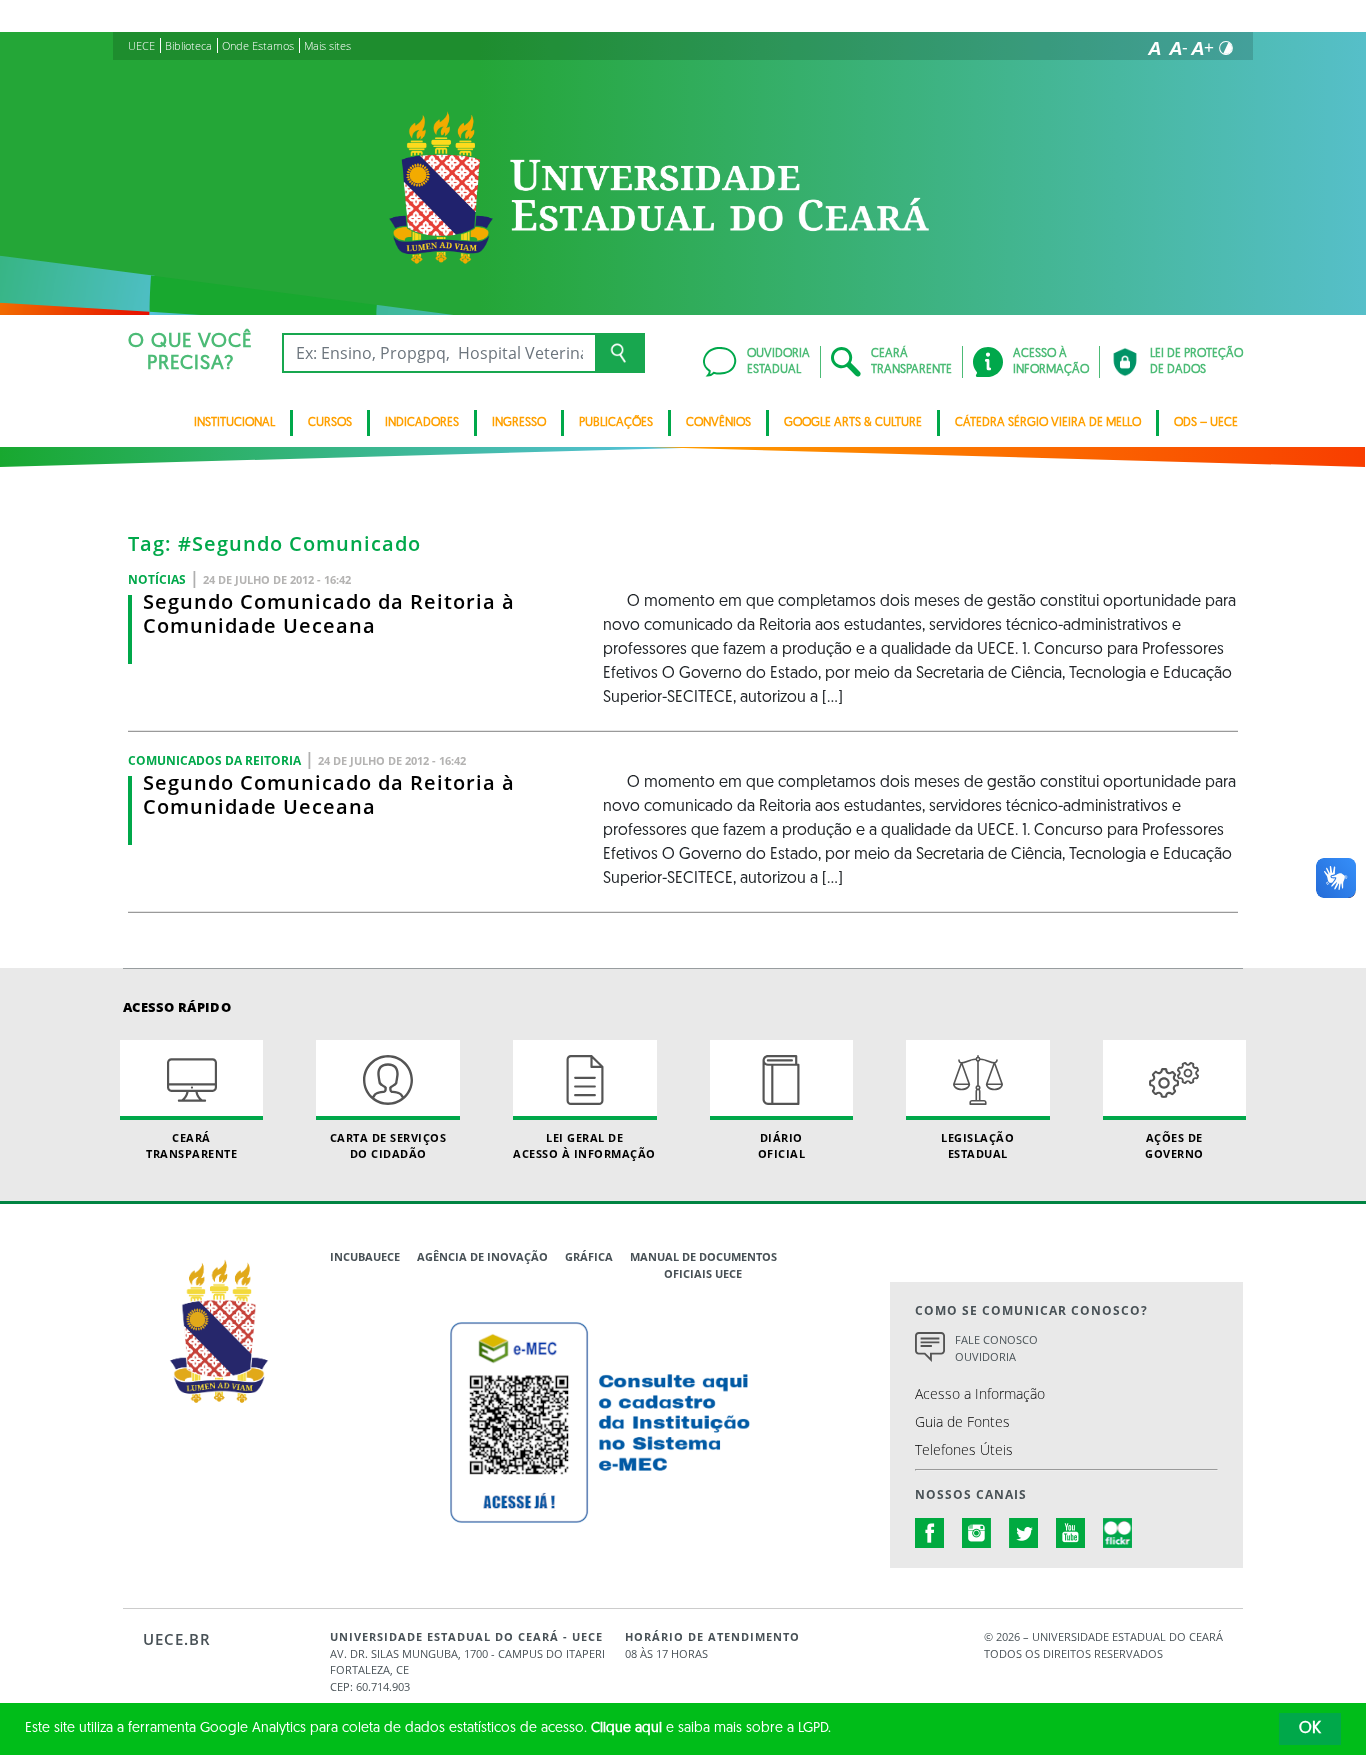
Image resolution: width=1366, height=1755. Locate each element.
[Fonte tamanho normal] (1154, 48)
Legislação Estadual (977, 1145)
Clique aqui (626, 1728)
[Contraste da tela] (1226, 48)
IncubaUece (365, 1256)
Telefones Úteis (964, 1449)
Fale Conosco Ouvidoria (996, 1348)
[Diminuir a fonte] (1178, 48)
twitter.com (1024, 1533)
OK (1310, 1729)
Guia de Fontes (962, 1421)
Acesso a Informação (980, 1393)
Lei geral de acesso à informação (584, 1145)
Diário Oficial (782, 1145)
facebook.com (930, 1533)
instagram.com (977, 1533)
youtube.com (1071, 1533)
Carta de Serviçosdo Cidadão (388, 1145)
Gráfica (589, 1256)
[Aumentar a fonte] (1202, 48)
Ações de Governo (1174, 1145)
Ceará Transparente (191, 1145)
